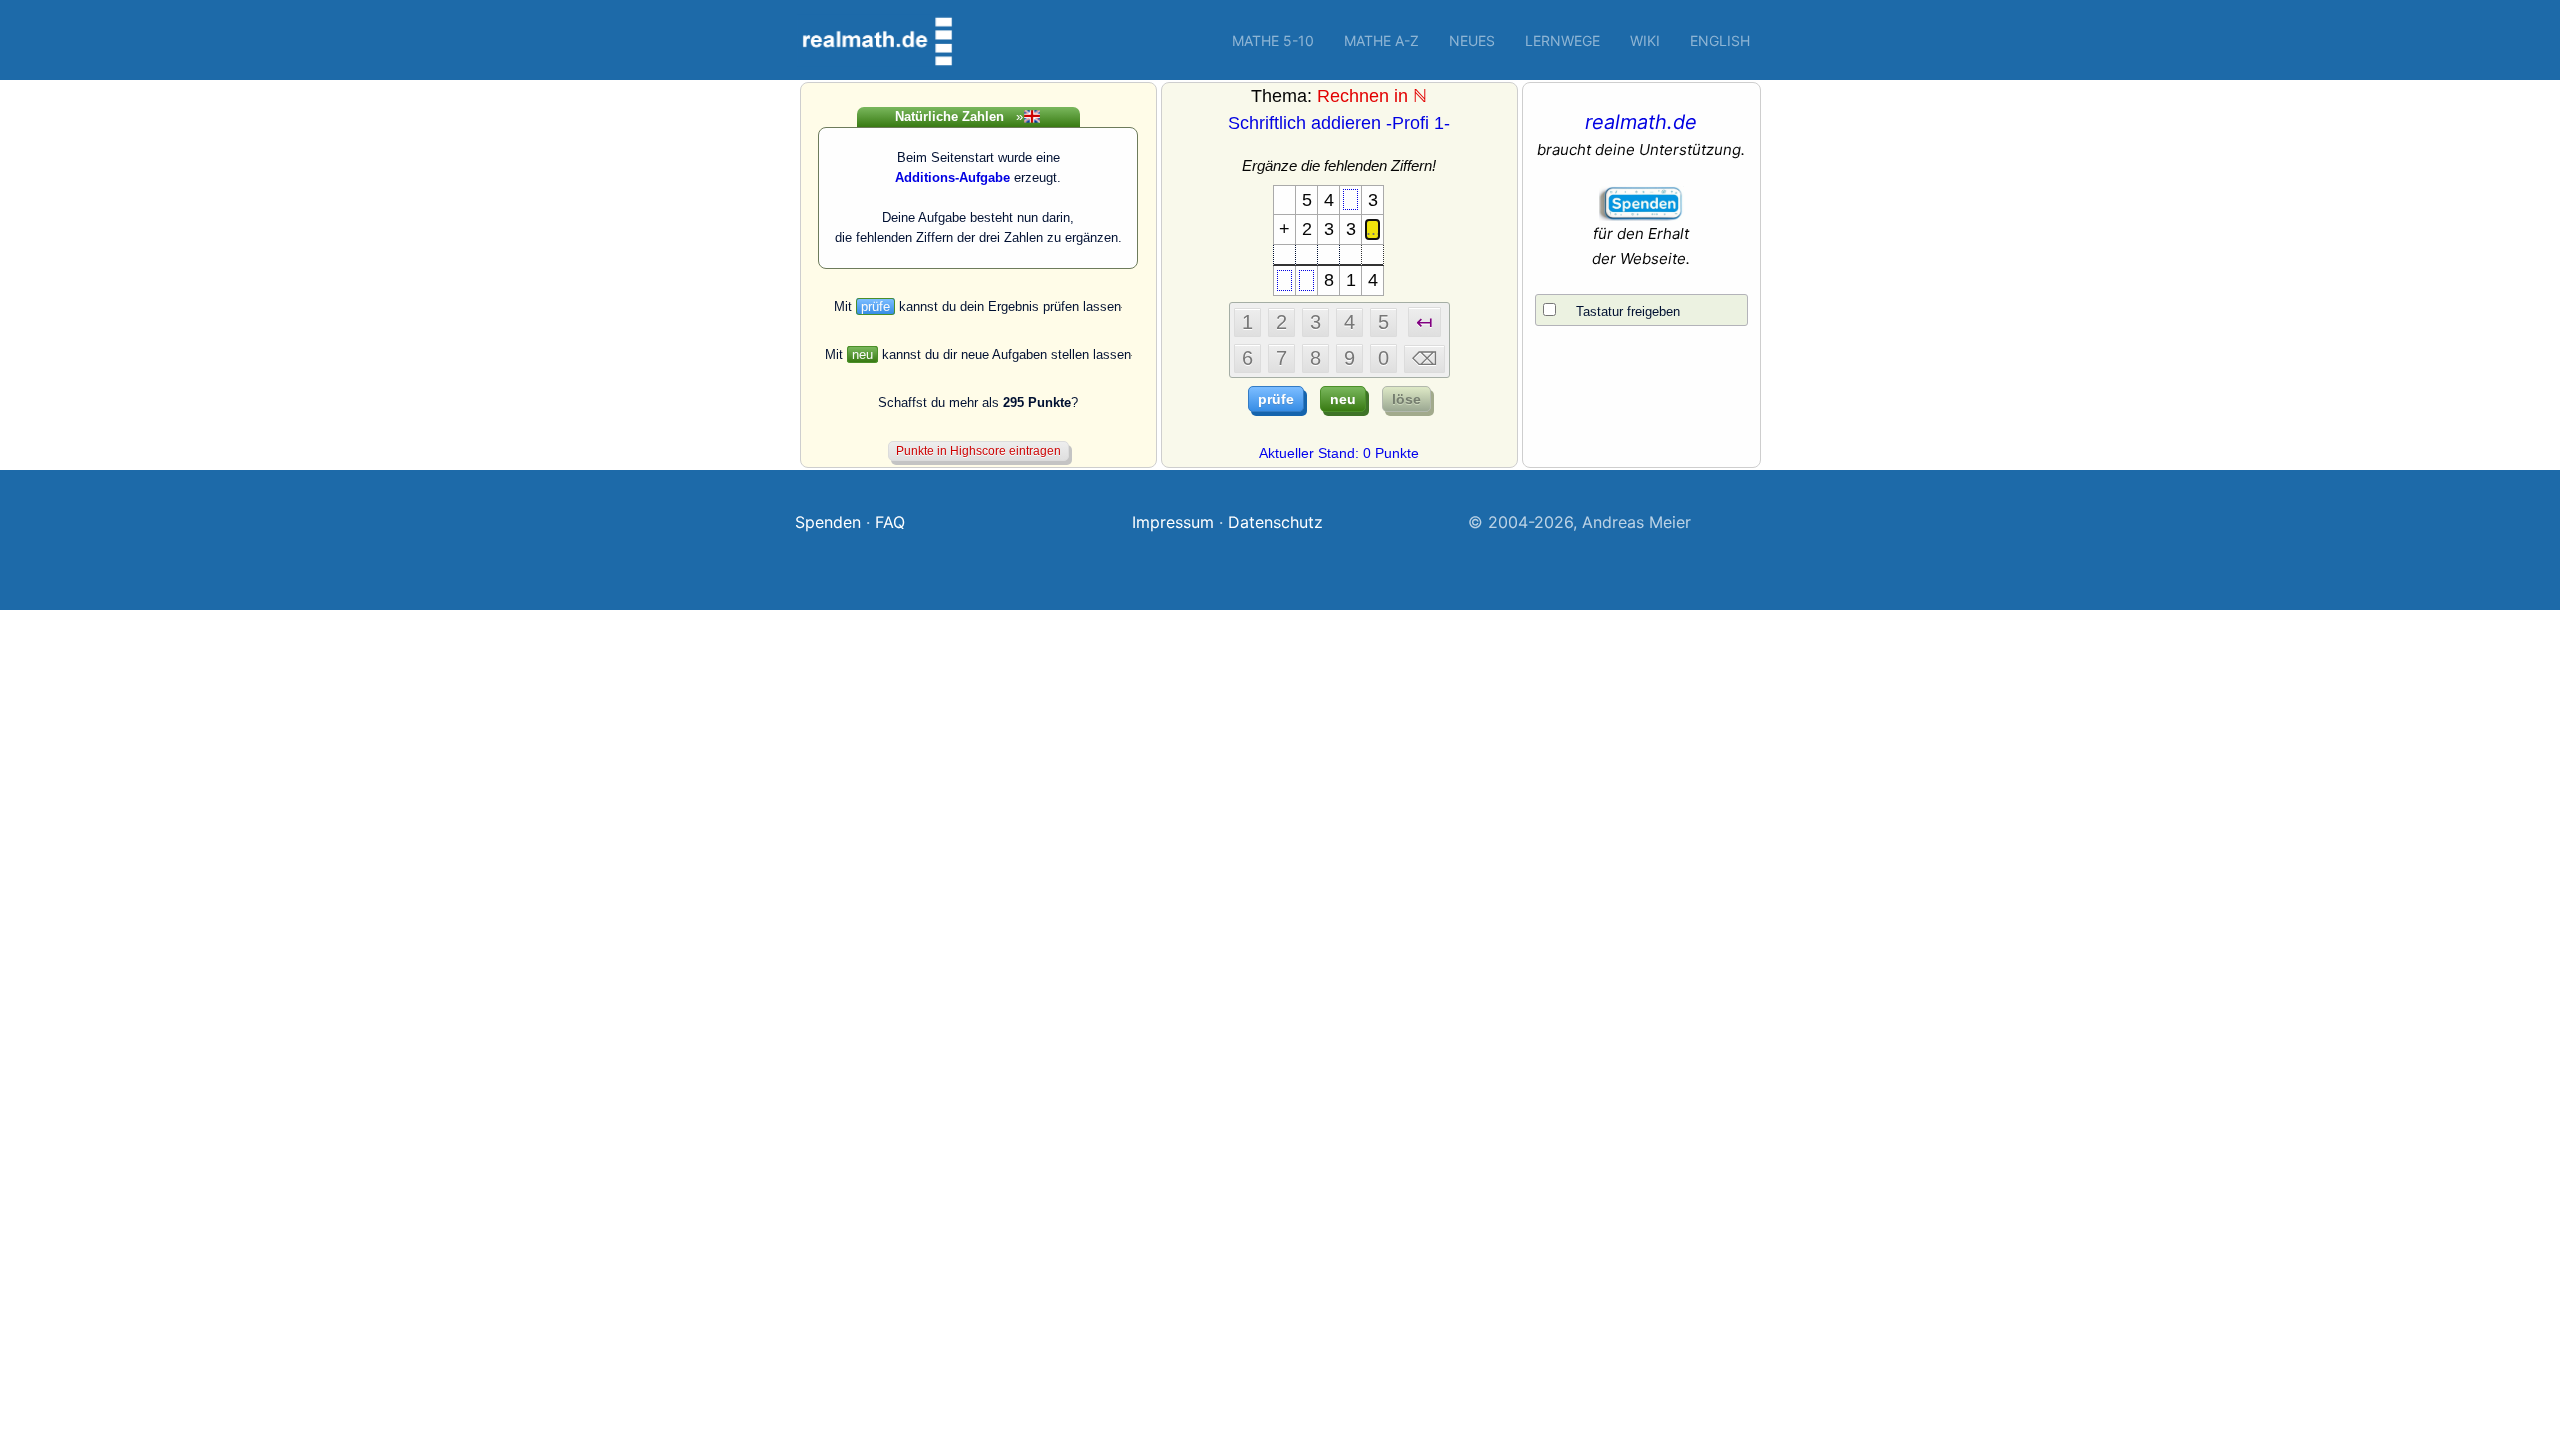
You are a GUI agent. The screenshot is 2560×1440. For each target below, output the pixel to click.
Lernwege (1562, 40)
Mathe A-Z (1381, 40)
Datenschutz (1275, 522)
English (1720, 40)
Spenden (828, 522)
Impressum (1173, 522)
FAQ (890, 522)
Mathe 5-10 (1273, 40)
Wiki (1645, 40)
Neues (1472, 40)
